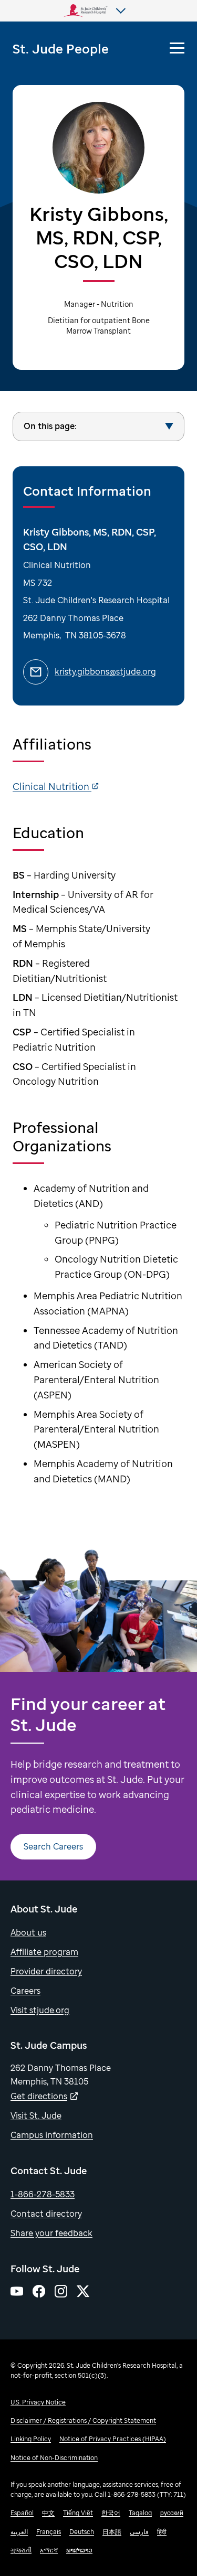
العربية (19, 2532)
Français (49, 2532)
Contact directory (46, 2214)
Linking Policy (31, 2439)
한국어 (111, 2513)
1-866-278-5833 (43, 2194)
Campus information (52, 2135)
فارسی (139, 2532)
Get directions (39, 2096)
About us (28, 1932)
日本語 (112, 2532)
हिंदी (162, 2532)
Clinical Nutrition (52, 786)
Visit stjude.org (40, 2010)
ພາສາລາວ (79, 2550)
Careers (25, 1991)
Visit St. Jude (36, 2115)
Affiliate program (44, 1952)
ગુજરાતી (21, 2550)
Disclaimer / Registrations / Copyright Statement (83, 2420)
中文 (48, 2513)
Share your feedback (51, 2233)
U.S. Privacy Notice (38, 2402)
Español (22, 2513)
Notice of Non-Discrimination (54, 2458)
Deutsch (82, 2532)
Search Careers (53, 1846)
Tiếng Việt (78, 2513)
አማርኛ (49, 2550)
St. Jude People (61, 49)
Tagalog (140, 2513)
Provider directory (46, 1971)
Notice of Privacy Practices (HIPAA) (113, 2439)
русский (172, 2513)
